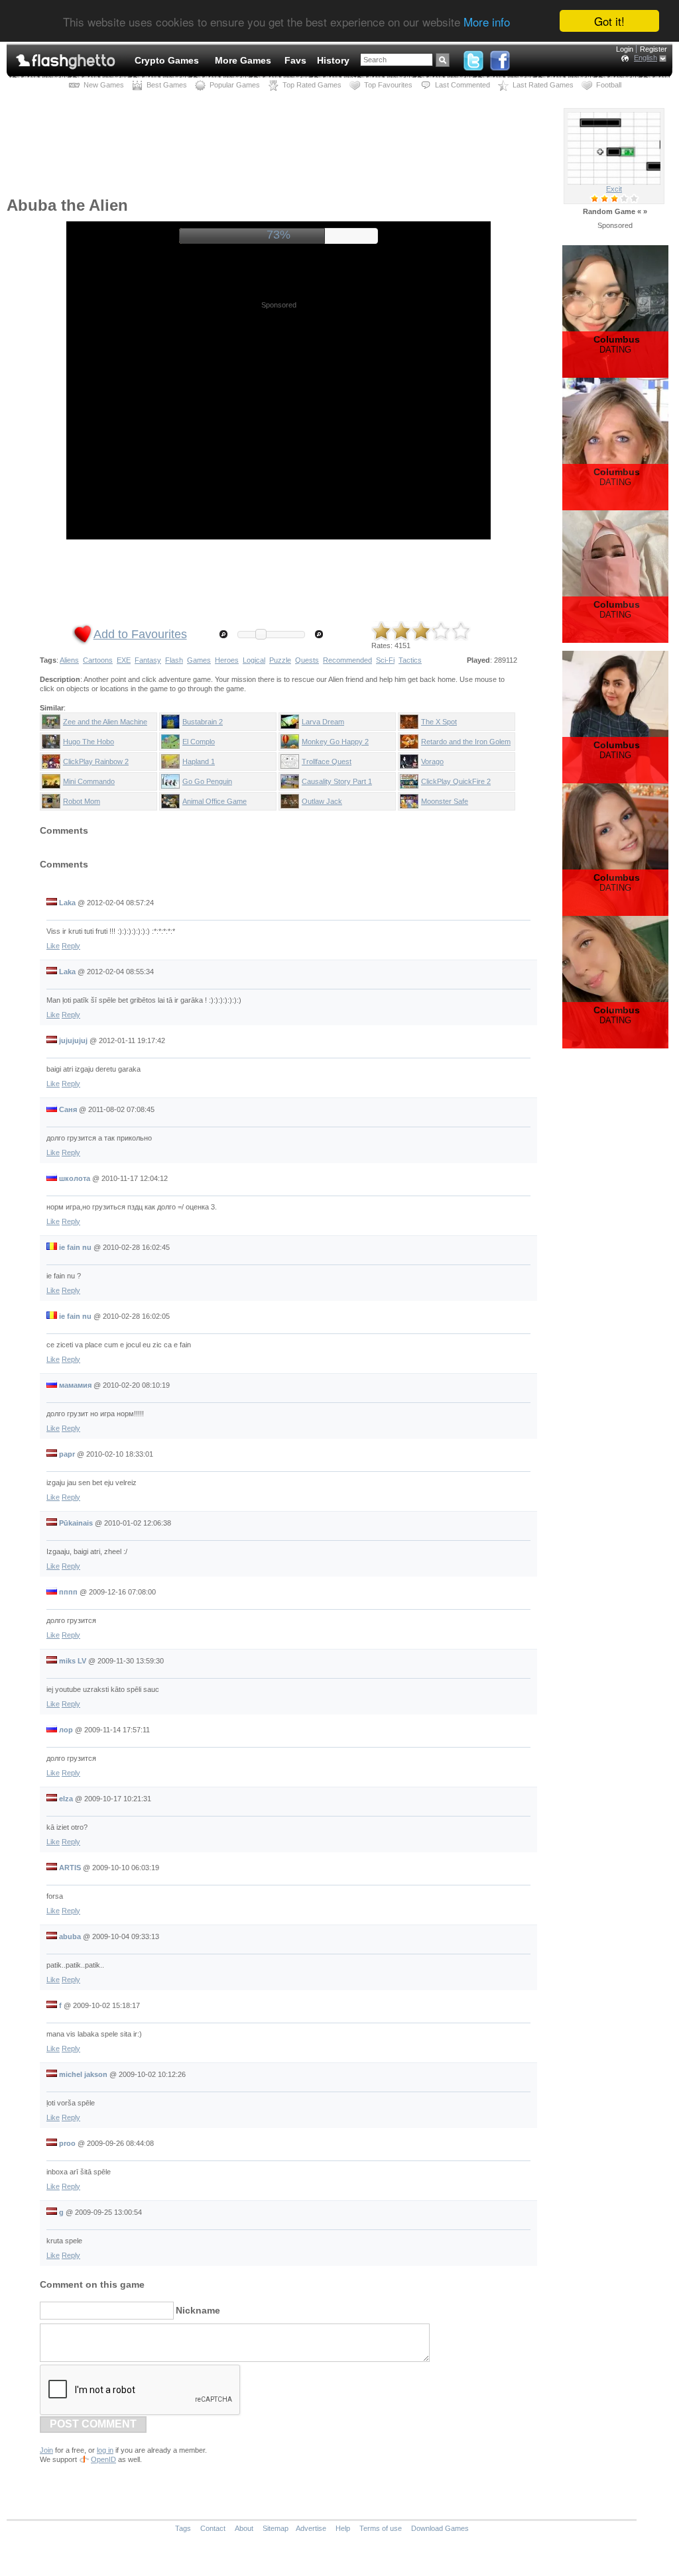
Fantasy (148, 660)
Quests (307, 660)
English (646, 58)
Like (53, 946)
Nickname (198, 2310)
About (244, 2528)
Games (199, 660)
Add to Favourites (140, 634)
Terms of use (381, 2528)
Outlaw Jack (322, 801)
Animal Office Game (215, 801)
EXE (124, 660)
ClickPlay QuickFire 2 (456, 781)
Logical (254, 660)
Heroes (227, 660)
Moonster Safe (445, 801)
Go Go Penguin (207, 781)
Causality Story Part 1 (337, 781)
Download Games (440, 2528)
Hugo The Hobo (89, 742)
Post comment (93, 2424)
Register (653, 49)
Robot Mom (82, 801)
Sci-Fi (385, 660)
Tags (183, 2528)
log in (105, 2450)
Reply (71, 946)
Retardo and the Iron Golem (466, 742)
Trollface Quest (327, 761)
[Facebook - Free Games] (500, 58)
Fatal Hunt (614, 189)
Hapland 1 (199, 761)
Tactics (410, 660)
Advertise (311, 2528)
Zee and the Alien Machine (105, 722)
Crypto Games (167, 60)
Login (625, 49)
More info (487, 22)
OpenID (103, 2459)
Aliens (69, 660)
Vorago (432, 761)
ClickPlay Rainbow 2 (96, 761)
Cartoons (98, 660)
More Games (243, 60)
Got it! (609, 21)
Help (343, 2528)
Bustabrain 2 (203, 722)
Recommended (347, 660)
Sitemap (276, 2528)
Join (46, 2450)
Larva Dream (323, 722)
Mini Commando (89, 781)
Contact (213, 2528)
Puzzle (280, 660)
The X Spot (439, 722)
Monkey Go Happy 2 (335, 742)
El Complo (199, 742)
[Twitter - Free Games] (473, 58)
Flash (174, 660)
